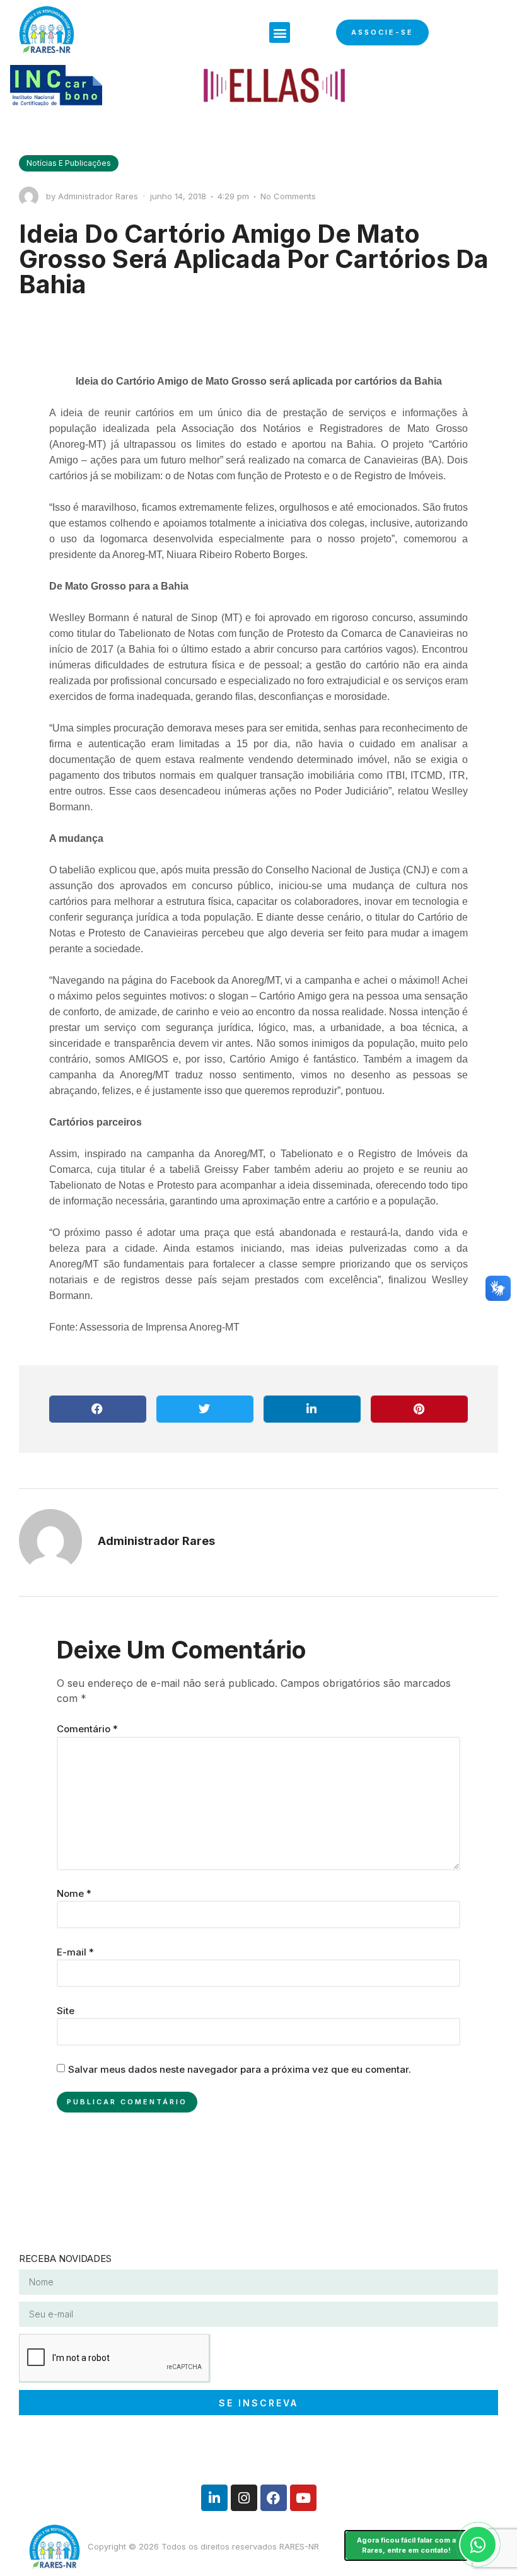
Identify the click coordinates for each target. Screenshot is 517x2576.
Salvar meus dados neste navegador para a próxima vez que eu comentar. (240, 2069)
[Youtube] (303, 2498)
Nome (74, 1893)
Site (66, 2011)
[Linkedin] (214, 2498)
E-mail (75, 1952)
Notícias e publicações (69, 163)
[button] (280, 32)
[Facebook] (274, 2498)
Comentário (87, 1729)
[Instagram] (244, 2498)
